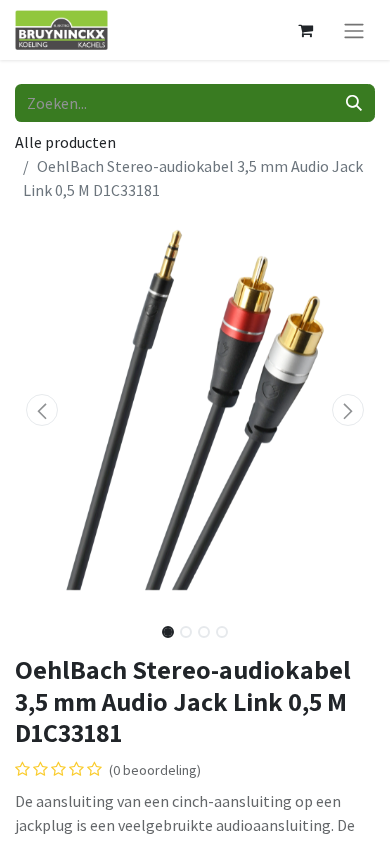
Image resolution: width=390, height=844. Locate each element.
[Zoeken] (354, 103)
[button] (42, 410)
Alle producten (65, 142)
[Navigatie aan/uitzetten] (354, 30)
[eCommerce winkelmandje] (305, 30)
